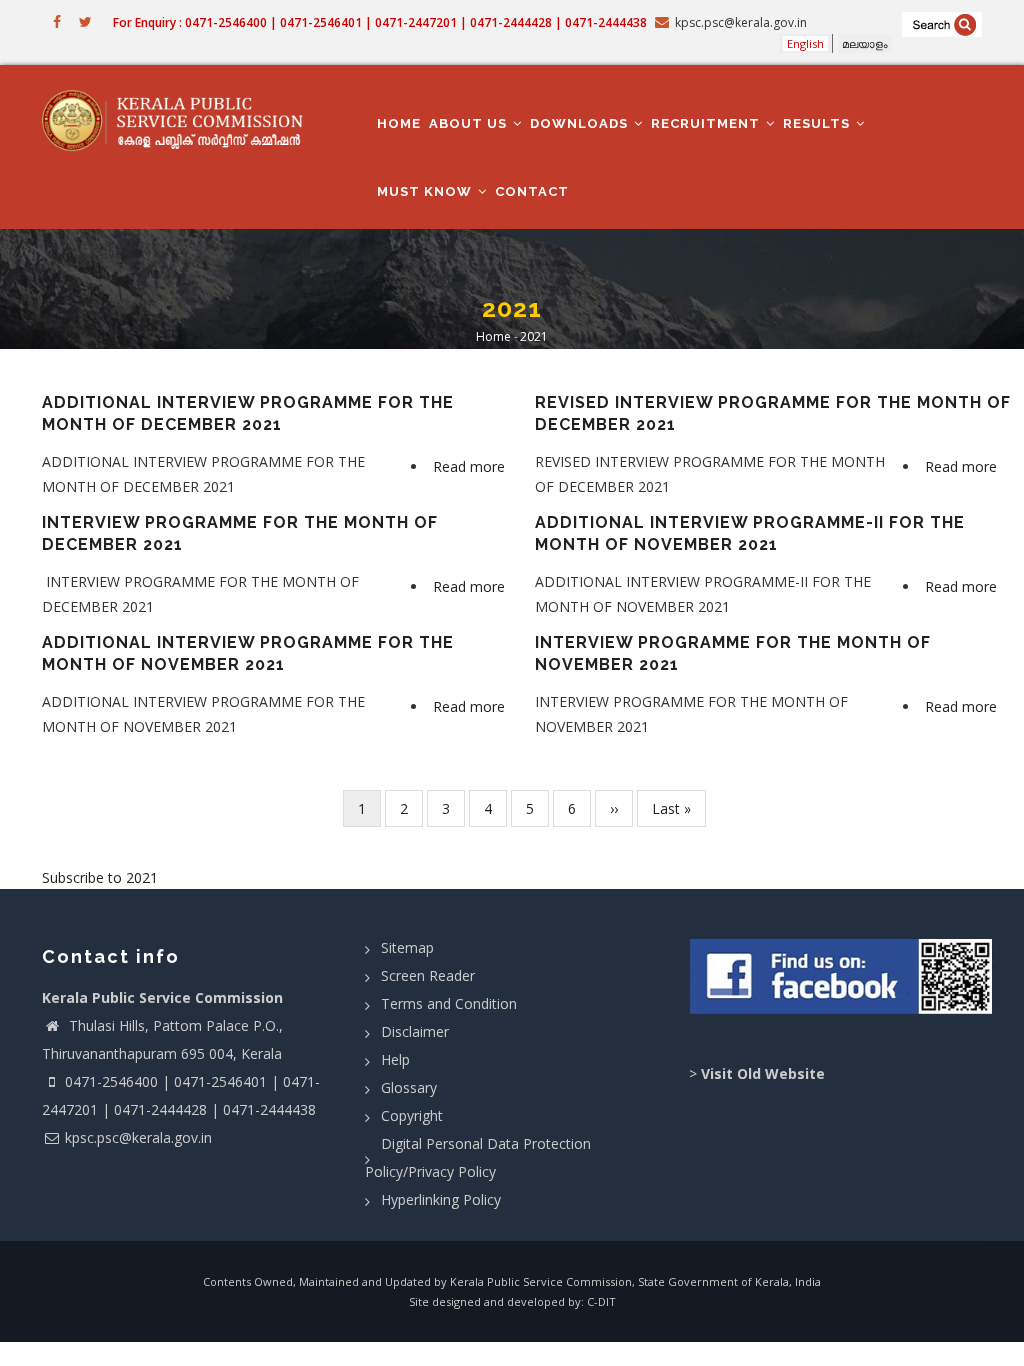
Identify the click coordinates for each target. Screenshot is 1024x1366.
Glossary (409, 1087)
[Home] (180, 120)
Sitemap (407, 947)
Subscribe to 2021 (100, 877)
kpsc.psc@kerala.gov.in (138, 1137)
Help (395, 1059)
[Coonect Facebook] (843, 983)
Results (818, 123)
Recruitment (707, 123)
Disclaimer (415, 1031)
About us (470, 123)
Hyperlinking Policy (441, 1199)
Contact (532, 191)
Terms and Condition (449, 1003)
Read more (471, 469)
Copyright (412, 1115)
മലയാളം (865, 43)
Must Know (426, 191)
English (805, 43)
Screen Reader (428, 975)
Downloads (581, 123)
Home (399, 123)
